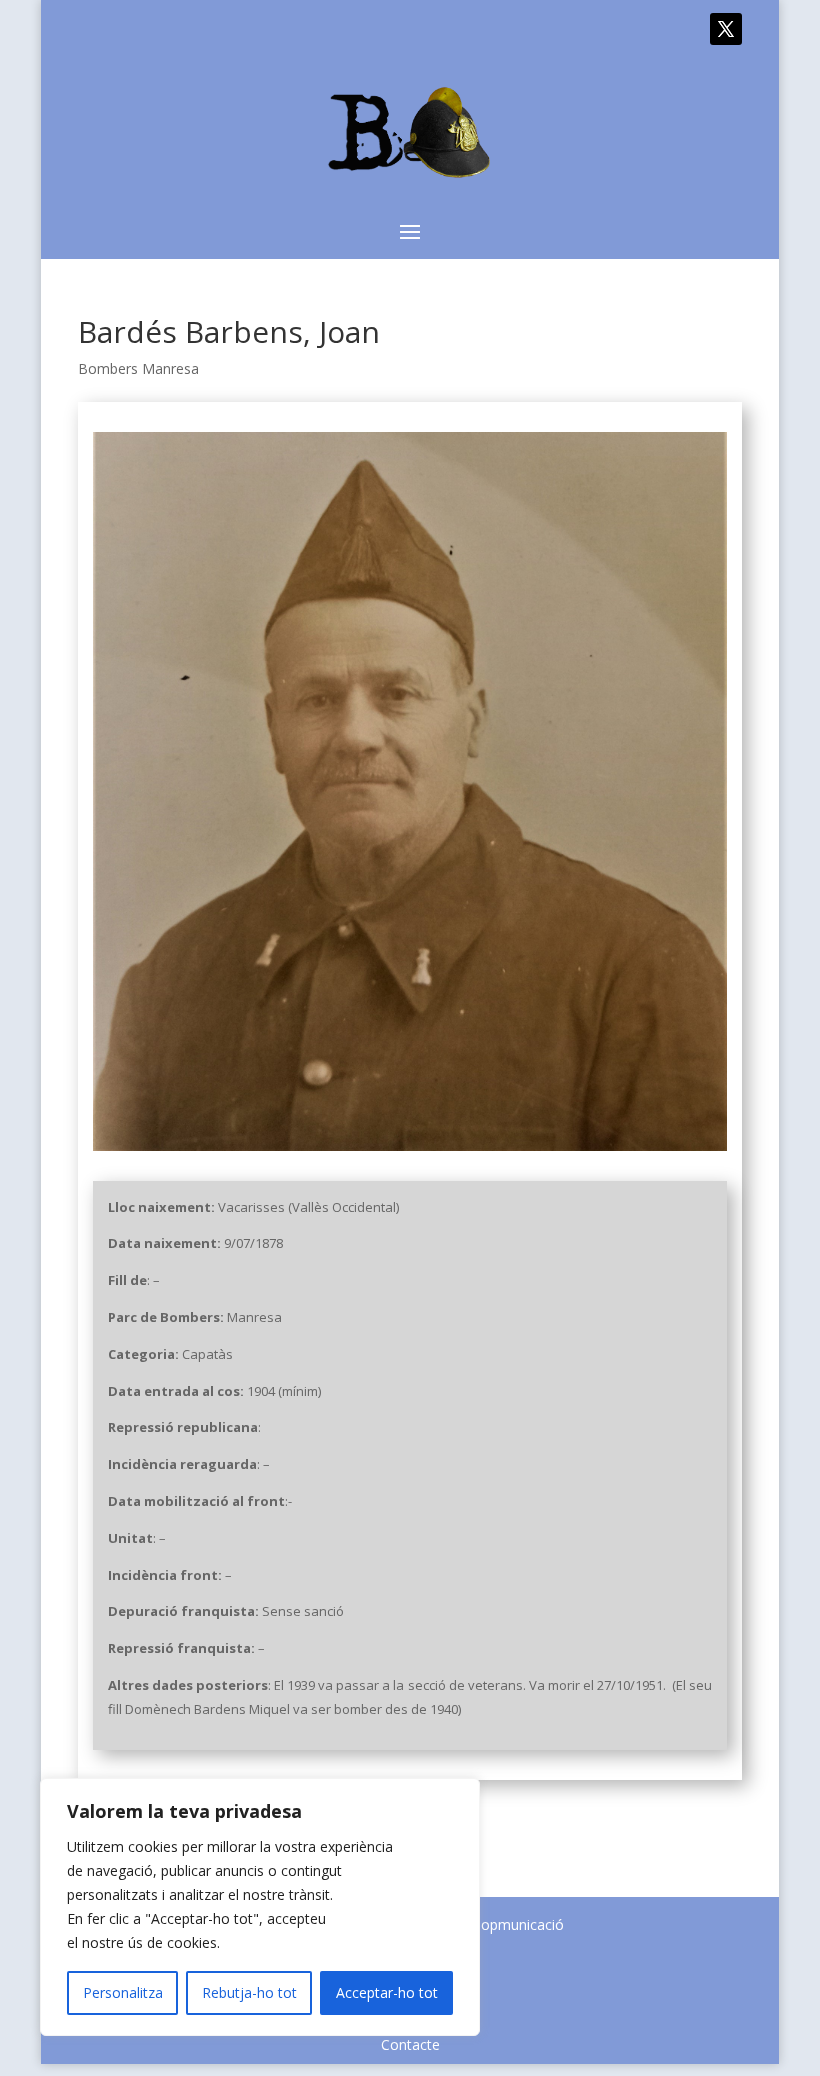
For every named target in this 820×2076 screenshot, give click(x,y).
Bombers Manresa (138, 368)
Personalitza (123, 1992)
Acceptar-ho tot (387, 1992)
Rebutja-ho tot (249, 1992)
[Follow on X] (726, 29)
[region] (260, 1907)
